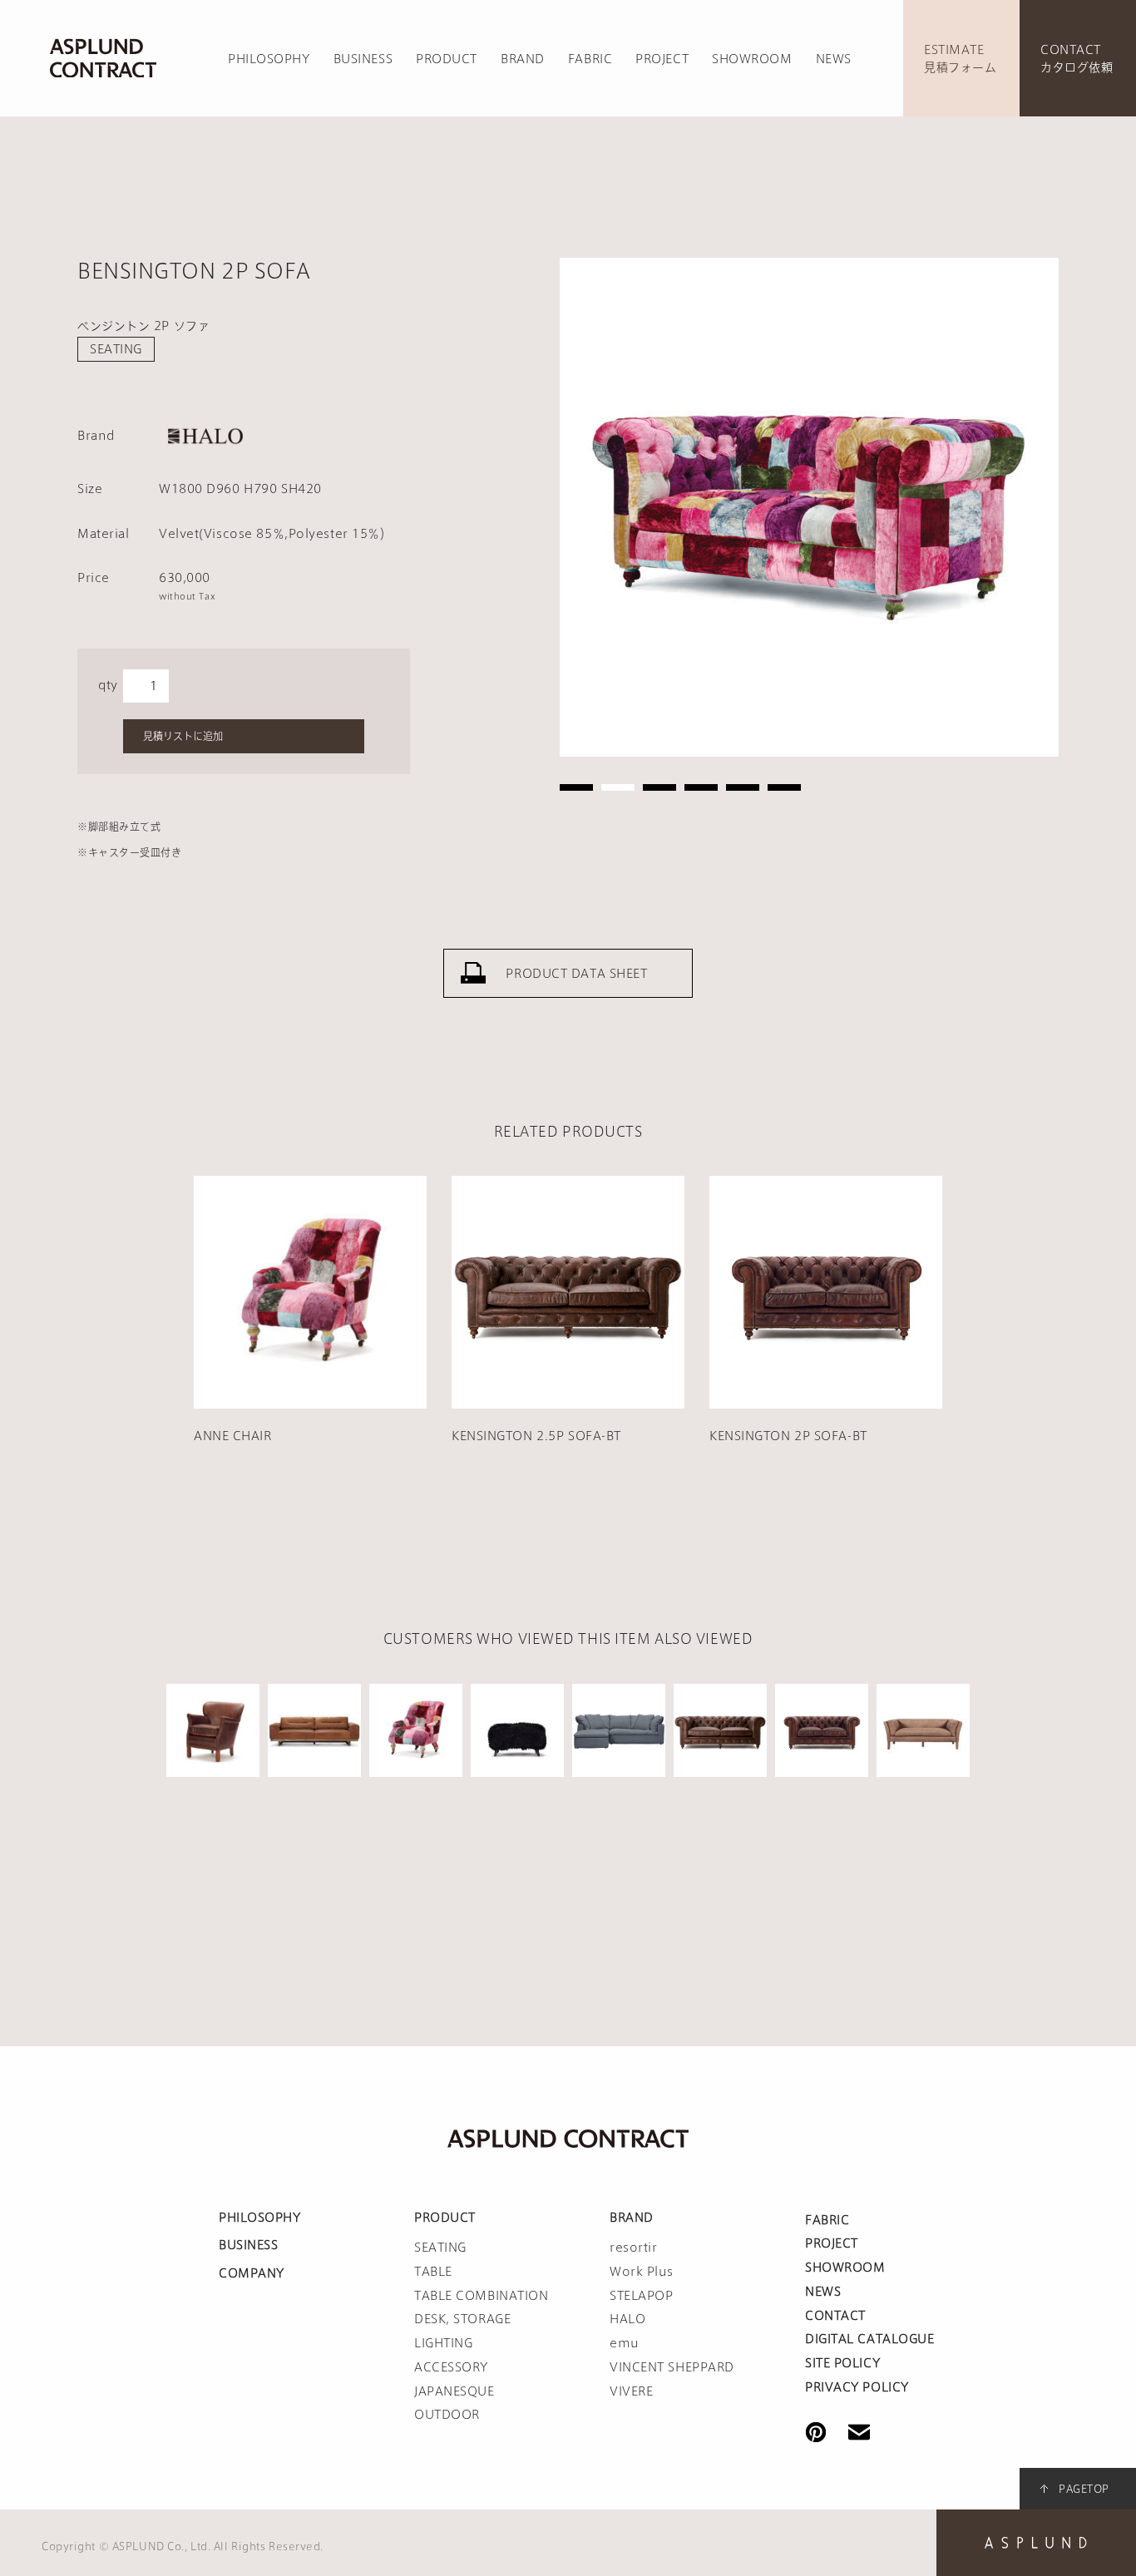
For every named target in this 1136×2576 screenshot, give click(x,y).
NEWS (834, 59)
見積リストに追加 (183, 736)
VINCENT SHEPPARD (672, 2367)
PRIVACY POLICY (857, 2387)
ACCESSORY (451, 2367)
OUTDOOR (447, 2415)
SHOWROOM (752, 59)
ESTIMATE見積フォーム (960, 59)
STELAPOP (641, 2296)
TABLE (433, 2272)
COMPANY (252, 2273)
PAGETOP (1084, 2489)
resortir (633, 2248)
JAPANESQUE (454, 2391)
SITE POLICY (842, 2363)
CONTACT (835, 2316)
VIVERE (631, 2391)
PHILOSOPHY (269, 59)
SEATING (116, 349)
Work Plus (642, 2272)
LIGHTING (443, 2343)
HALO (627, 2319)
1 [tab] (576, 787)
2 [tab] (618, 787)
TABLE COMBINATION (482, 2296)
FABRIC (590, 59)
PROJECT (662, 59)
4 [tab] (701, 787)
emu (625, 2343)
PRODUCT (447, 59)
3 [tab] (659, 787)
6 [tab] (784, 787)
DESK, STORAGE (462, 2319)
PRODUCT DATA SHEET (576, 974)
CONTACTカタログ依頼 (1077, 59)
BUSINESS (363, 59)
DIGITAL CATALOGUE (870, 2339)
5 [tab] (743, 787)
